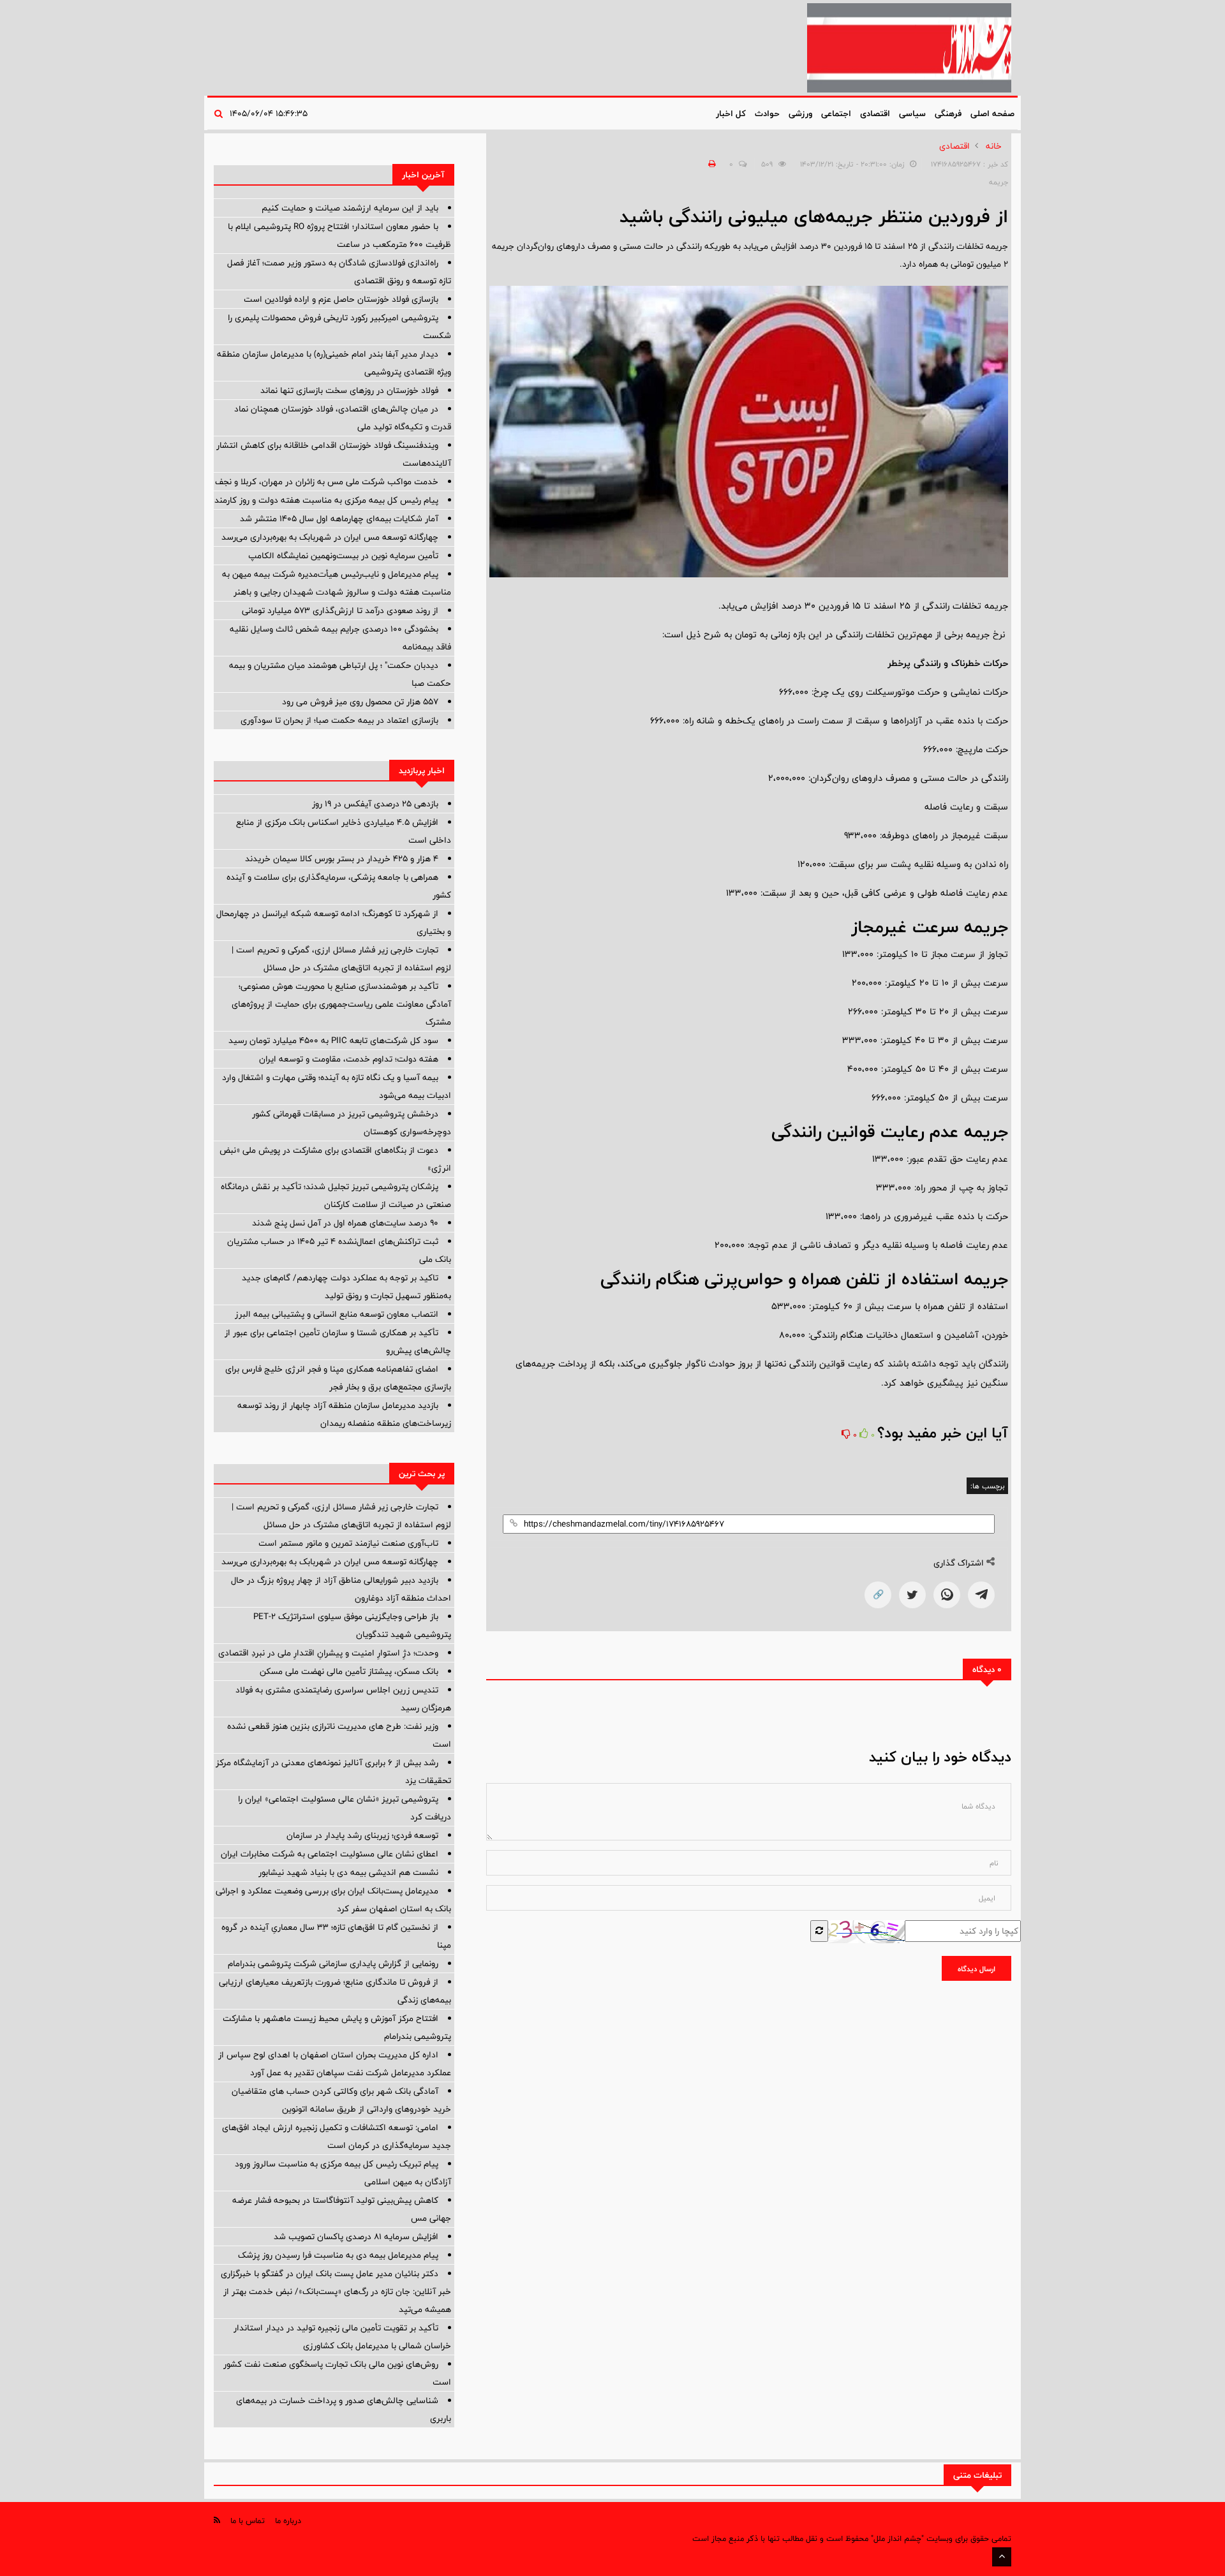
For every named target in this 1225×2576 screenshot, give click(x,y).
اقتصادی (875, 114)
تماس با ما (248, 2520)
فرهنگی (948, 114)
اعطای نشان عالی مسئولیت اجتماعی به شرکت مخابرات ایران (330, 1854)
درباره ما (288, 2520)
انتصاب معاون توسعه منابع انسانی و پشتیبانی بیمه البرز (337, 1314)
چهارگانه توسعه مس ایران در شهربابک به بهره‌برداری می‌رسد (330, 537)
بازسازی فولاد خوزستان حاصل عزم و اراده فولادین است (341, 299)
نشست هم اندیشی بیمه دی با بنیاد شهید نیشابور (348, 1872)
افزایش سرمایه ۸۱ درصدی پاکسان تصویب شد (356, 2237)
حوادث (767, 114)
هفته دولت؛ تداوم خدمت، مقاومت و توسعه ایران (349, 1059)
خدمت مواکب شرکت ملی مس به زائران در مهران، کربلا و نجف (327, 482)
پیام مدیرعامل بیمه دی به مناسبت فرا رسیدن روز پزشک (338, 2255)
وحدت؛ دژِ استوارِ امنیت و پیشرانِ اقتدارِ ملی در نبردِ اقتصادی (328, 1653)
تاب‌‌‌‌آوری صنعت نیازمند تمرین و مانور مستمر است (348, 1543)
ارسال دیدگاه (976, 1969)
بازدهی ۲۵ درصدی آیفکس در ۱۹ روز (375, 804)
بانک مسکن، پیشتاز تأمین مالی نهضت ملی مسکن (349, 1671)
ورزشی (800, 114)
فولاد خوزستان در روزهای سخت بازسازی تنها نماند (349, 390)
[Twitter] (912, 1595)
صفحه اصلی (992, 114)
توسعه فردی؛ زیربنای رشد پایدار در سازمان (362, 1835)
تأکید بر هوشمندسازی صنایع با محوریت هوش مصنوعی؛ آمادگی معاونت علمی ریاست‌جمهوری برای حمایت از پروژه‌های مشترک (341, 1004)
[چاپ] (710, 164)
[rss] (217, 2520)
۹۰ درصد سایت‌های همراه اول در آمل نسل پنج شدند (345, 1223)
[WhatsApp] (947, 1595)
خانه (994, 146)
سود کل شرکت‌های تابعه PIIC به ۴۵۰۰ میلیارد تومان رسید (333, 1040)
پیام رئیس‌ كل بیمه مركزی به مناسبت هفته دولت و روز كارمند (326, 500)
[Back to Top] (1002, 2557)
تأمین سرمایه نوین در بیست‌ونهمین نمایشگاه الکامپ (343, 556)
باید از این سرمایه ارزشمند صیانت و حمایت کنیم (350, 208)
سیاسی (912, 114)
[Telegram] (981, 1595)
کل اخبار (731, 114)
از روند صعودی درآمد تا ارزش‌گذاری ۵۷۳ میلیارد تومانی (340, 611)
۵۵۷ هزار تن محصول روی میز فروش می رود (360, 702)
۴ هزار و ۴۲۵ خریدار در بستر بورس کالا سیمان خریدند (342, 859)
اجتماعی (836, 114)
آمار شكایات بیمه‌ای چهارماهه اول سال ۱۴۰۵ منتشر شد (339, 519)
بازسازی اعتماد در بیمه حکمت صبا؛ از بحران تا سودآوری (339, 720)
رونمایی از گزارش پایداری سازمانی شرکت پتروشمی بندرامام (333, 1964)
